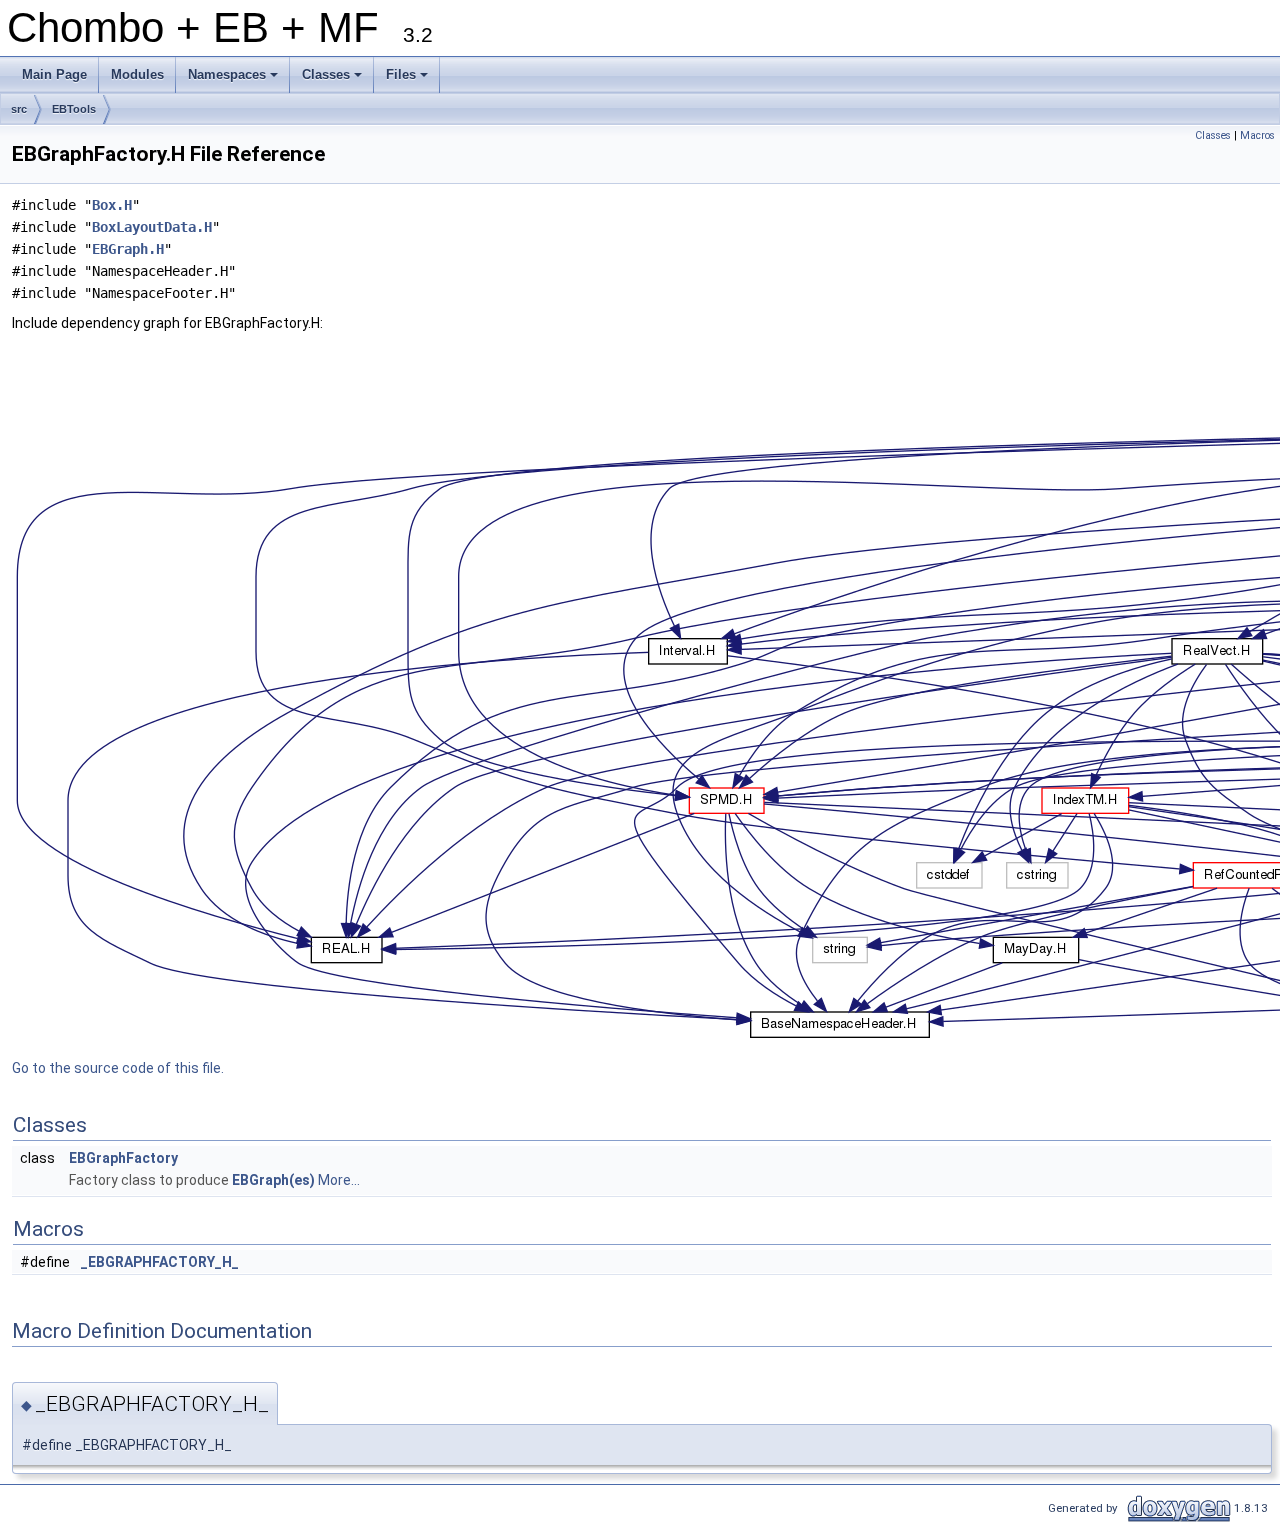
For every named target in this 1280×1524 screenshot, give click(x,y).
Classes (333, 80)
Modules (137, 74)
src (19, 109)
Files (408, 80)
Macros (1257, 135)
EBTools (74, 109)
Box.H (112, 205)
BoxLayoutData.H (152, 227)
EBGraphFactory (123, 1158)
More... (339, 1180)
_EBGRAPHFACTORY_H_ (160, 1262)
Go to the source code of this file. (118, 1068)
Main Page (54, 74)
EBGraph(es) (273, 1180)
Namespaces (234, 80)
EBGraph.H (128, 249)
